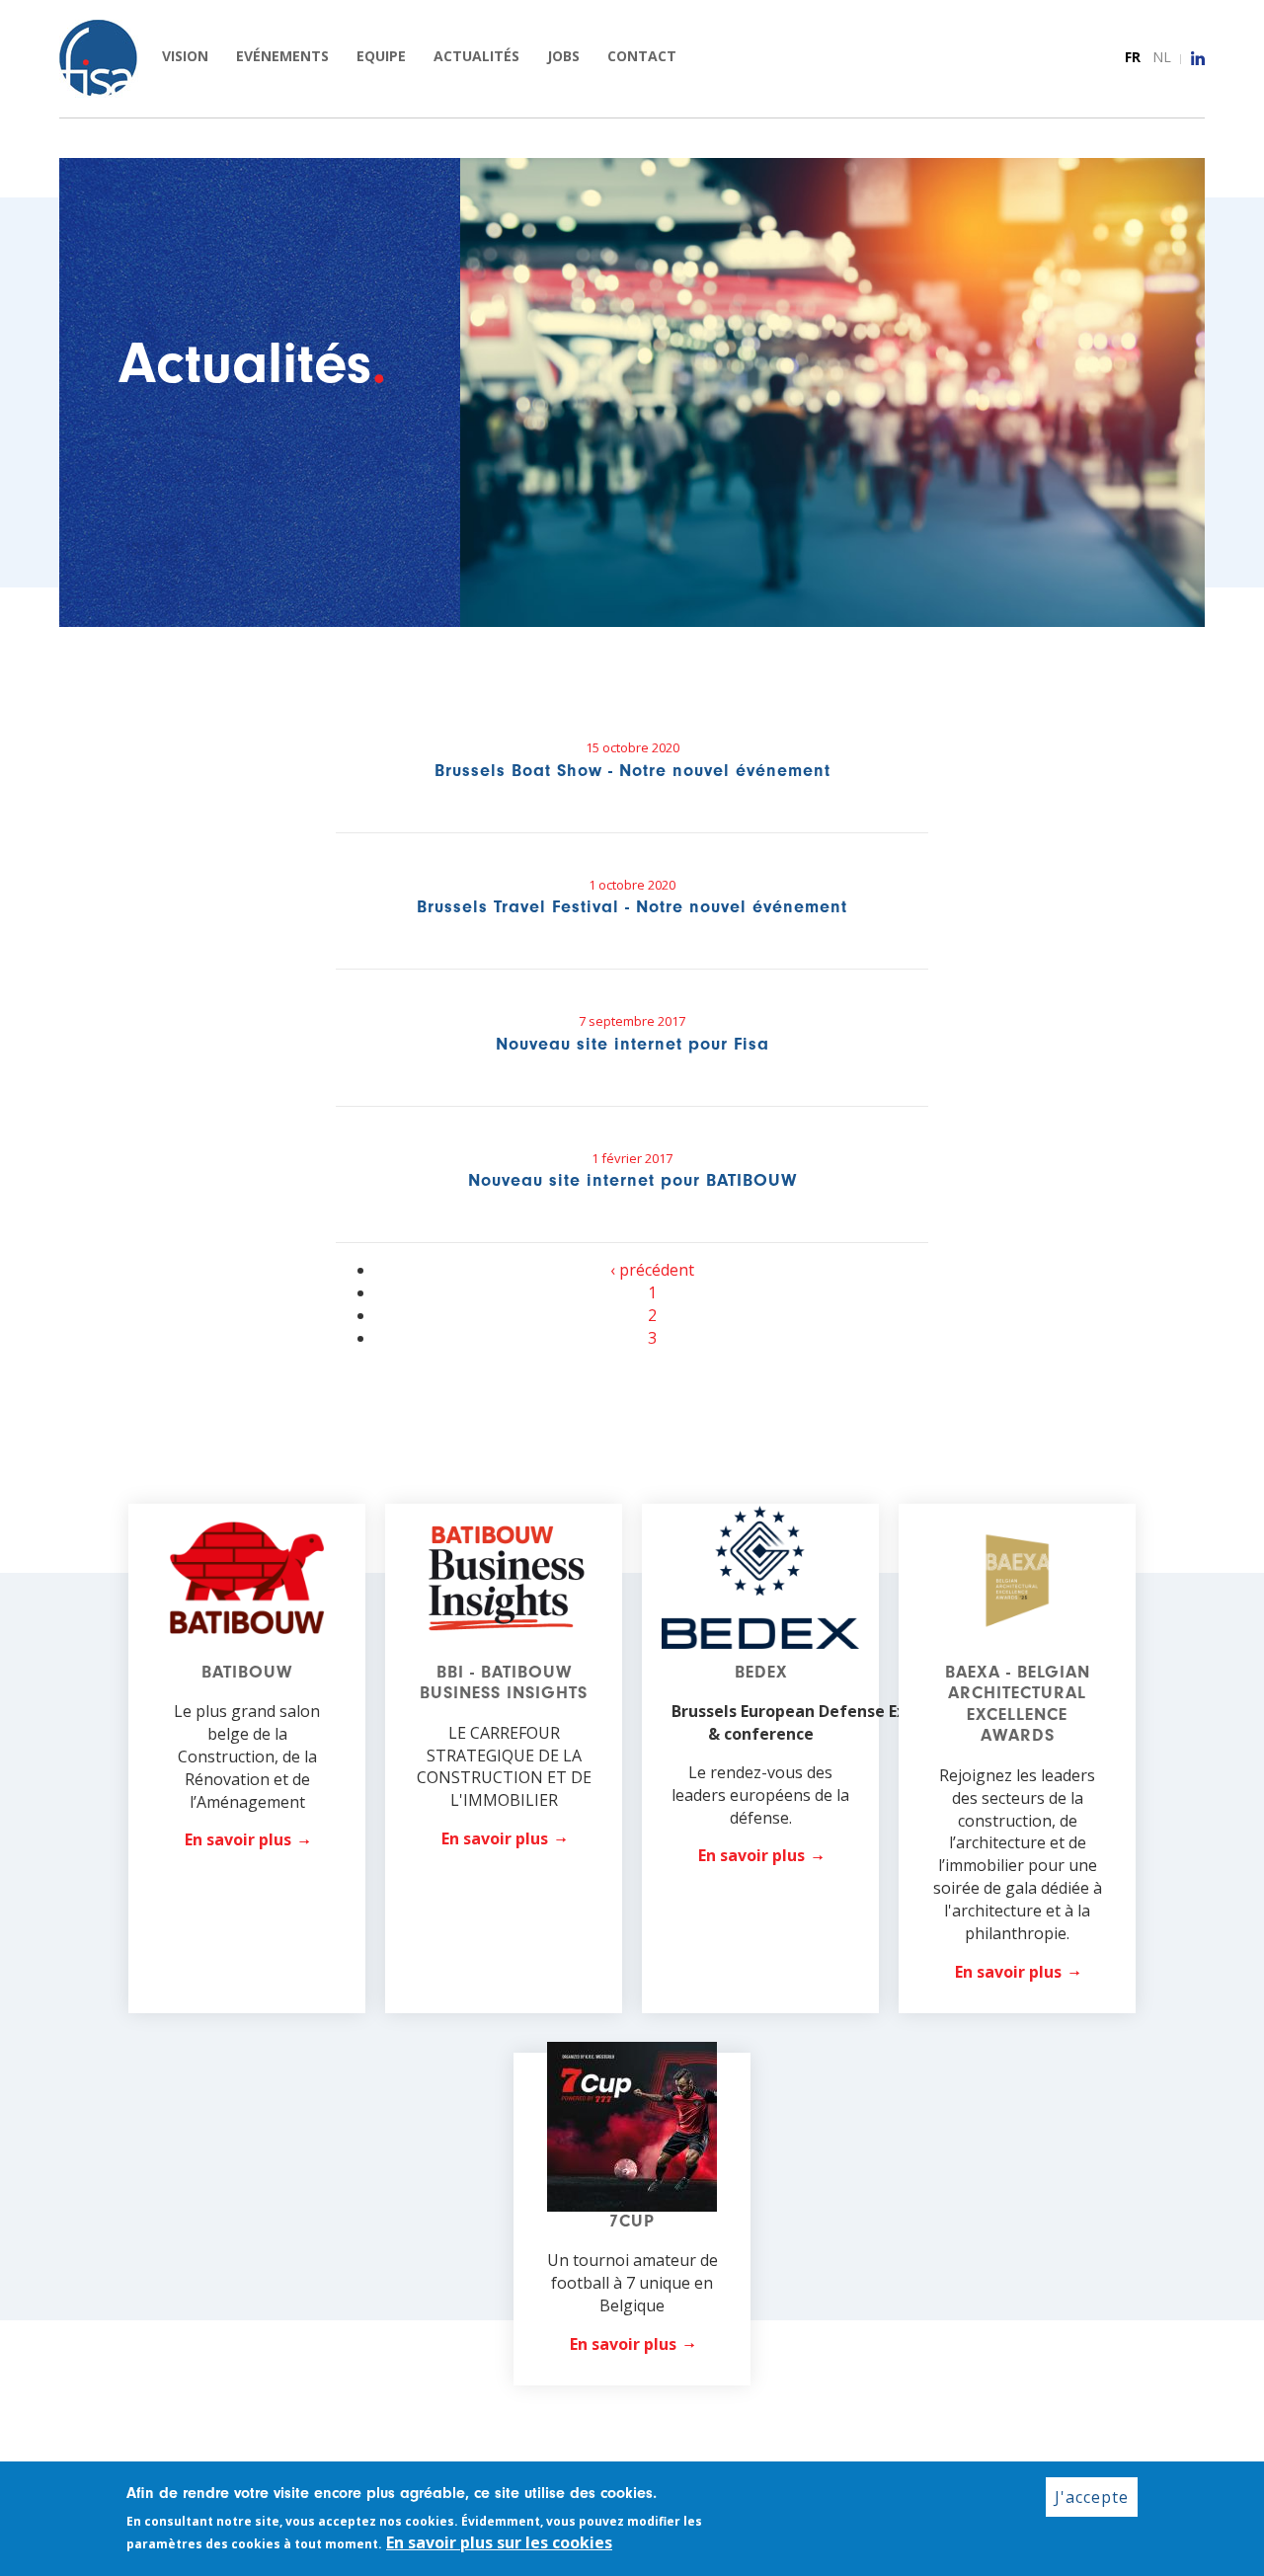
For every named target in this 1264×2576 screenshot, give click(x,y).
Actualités (476, 56)
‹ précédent (652, 1270)
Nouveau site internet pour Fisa (632, 1044)
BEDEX (761, 1672)
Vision (185, 56)
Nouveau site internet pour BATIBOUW (632, 1180)
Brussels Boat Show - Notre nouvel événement (632, 771)
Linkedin (1198, 58)
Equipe (381, 56)
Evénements (282, 56)
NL (1162, 57)
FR (1133, 57)
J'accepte (1092, 2497)
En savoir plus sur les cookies (499, 2542)
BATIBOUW (247, 1672)
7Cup (632, 2221)
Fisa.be (99, 59)
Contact (642, 56)
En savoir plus (238, 1839)
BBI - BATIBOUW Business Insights (504, 1683)
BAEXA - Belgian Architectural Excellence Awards (1018, 1704)
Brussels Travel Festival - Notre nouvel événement (632, 907)
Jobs (563, 56)
